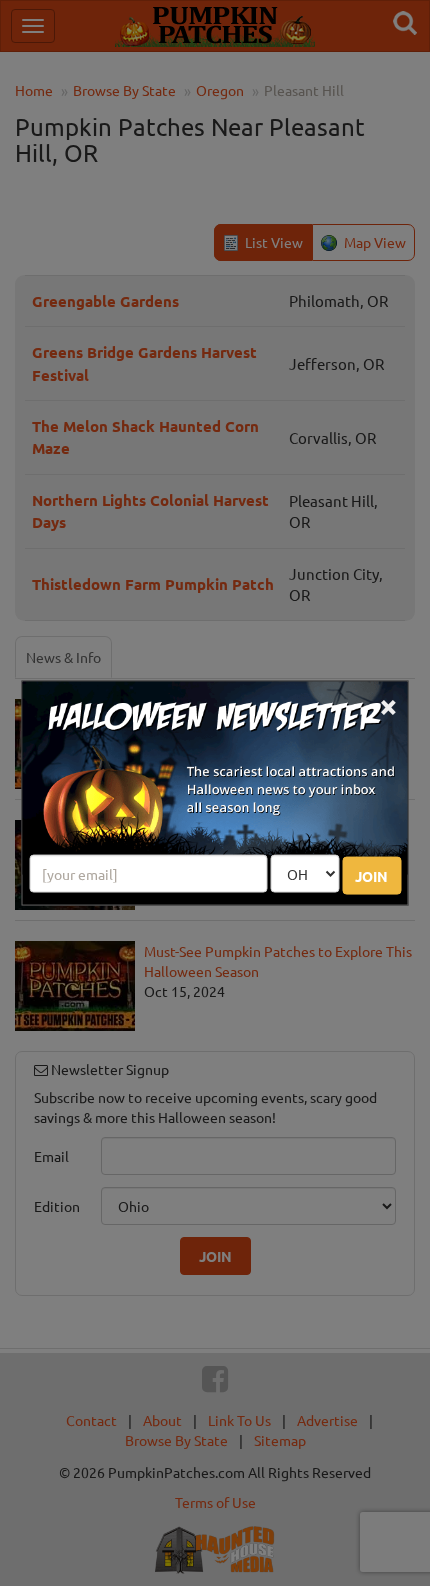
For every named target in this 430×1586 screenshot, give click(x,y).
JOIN (371, 875)
